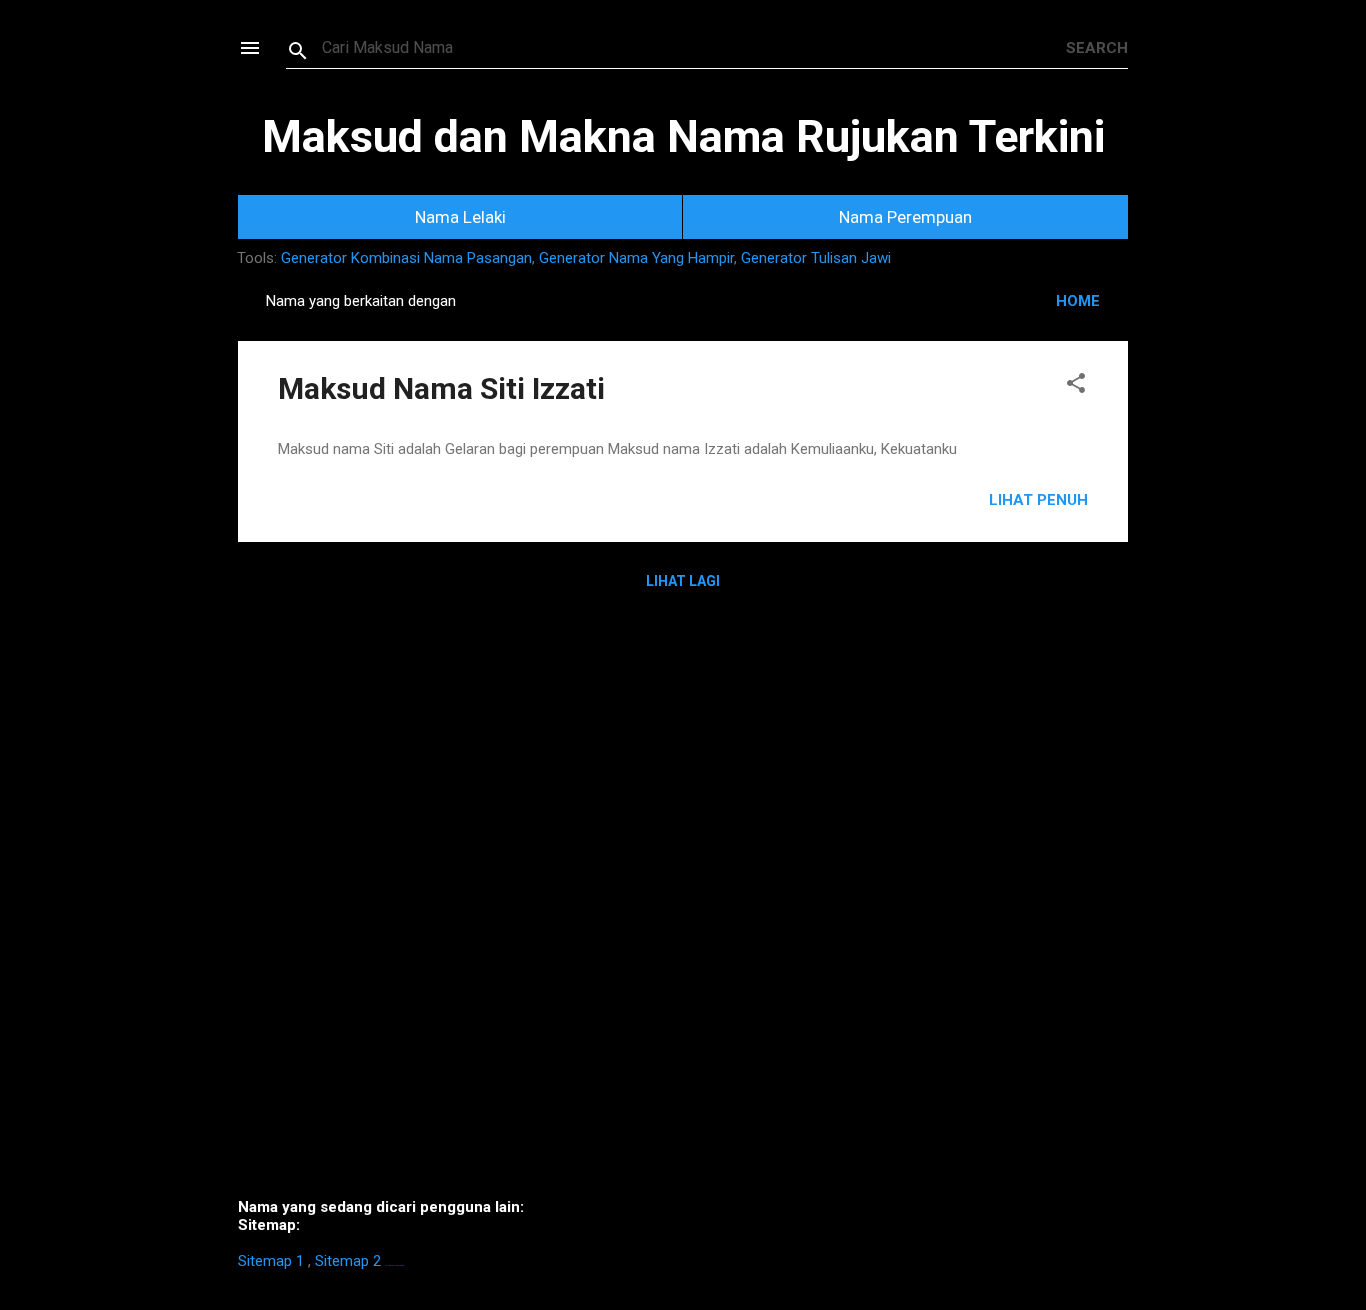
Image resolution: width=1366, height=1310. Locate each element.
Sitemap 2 (348, 1261)
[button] (1076, 386)
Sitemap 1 (271, 1261)
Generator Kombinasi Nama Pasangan (406, 258)
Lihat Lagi (683, 581)
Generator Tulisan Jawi (816, 258)
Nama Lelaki (460, 217)
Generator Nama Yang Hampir (636, 258)
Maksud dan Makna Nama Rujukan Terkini (683, 136)
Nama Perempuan (905, 217)
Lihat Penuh (1038, 500)
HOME (1078, 301)
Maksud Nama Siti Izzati (441, 388)
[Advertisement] (683, 909)
